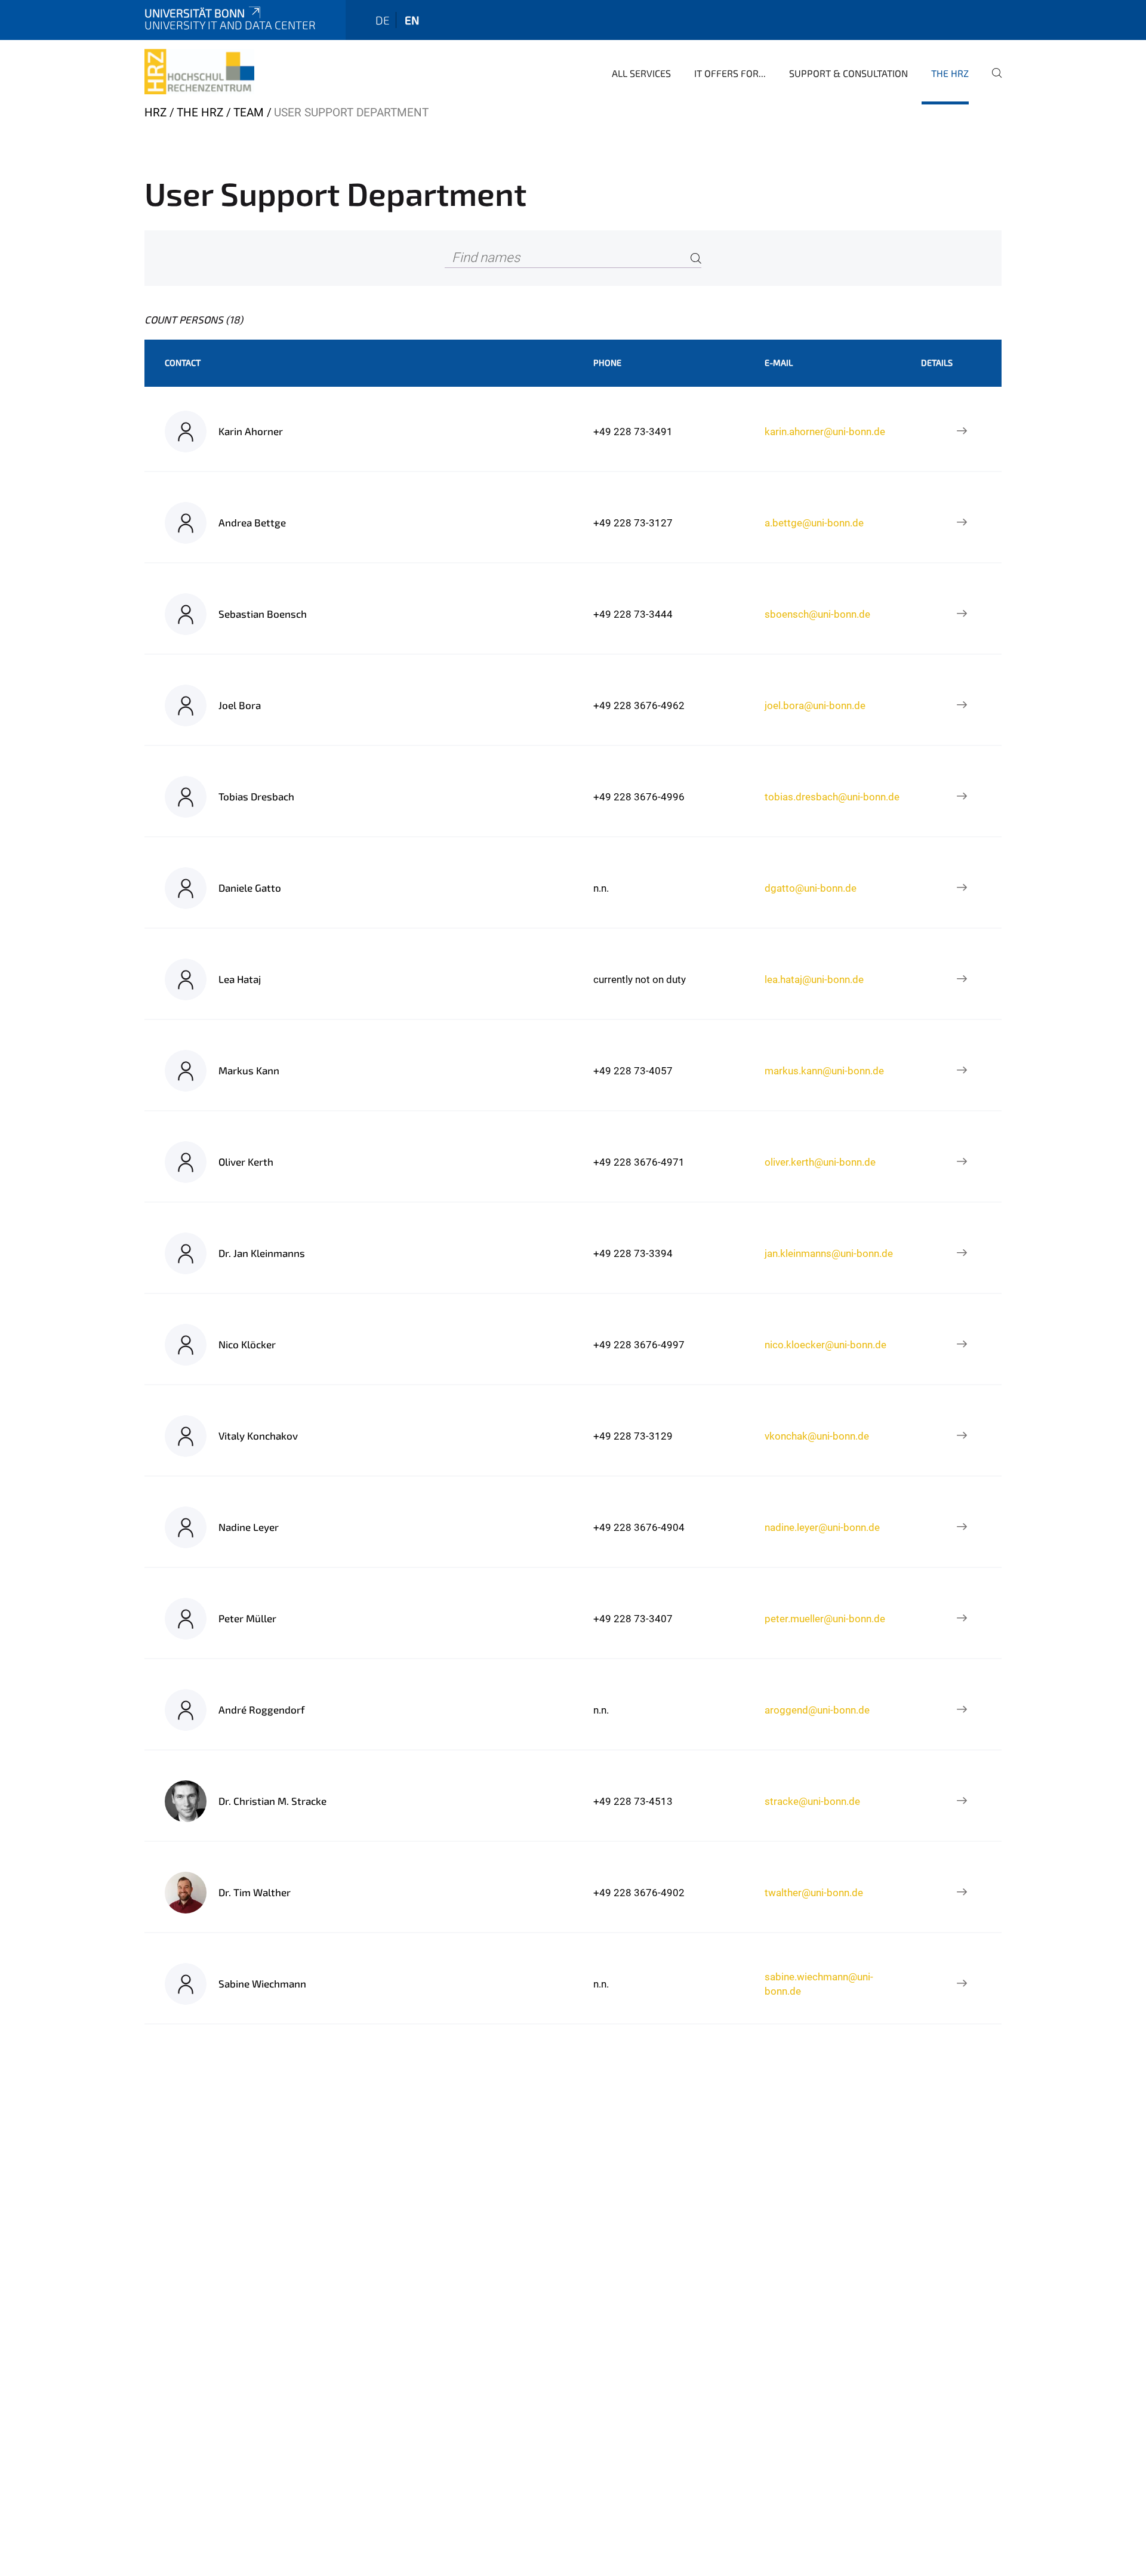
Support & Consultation (848, 73)
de (383, 20)
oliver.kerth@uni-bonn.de (820, 1162)
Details (937, 363)
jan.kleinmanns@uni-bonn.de (829, 1253)
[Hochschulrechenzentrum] (199, 72)
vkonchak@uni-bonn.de (817, 1436)
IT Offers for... (730, 73)
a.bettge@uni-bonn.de (814, 523)
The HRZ (950, 73)
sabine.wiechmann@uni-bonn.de (819, 1984)
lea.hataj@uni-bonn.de (814, 979)
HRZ (155, 113)
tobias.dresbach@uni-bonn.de (832, 797)
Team (249, 113)
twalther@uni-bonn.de (814, 1893)
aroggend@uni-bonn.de (817, 1710)
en (412, 20)
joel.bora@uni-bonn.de (815, 705)
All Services (641, 73)
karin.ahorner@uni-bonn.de (825, 432)
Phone (607, 363)
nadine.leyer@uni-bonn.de (822, 1527)
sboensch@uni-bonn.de (817, 614)
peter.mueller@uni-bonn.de (825, 1619)
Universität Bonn (195, 13)
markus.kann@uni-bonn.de (824, 1071)
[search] (992, 81)
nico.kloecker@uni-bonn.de (825, 1345)
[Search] (696, 258)
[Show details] (962, 432)
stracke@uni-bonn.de (812, 1801)
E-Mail (779, 363)
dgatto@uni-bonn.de (811, 888)
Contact (183, 363)
